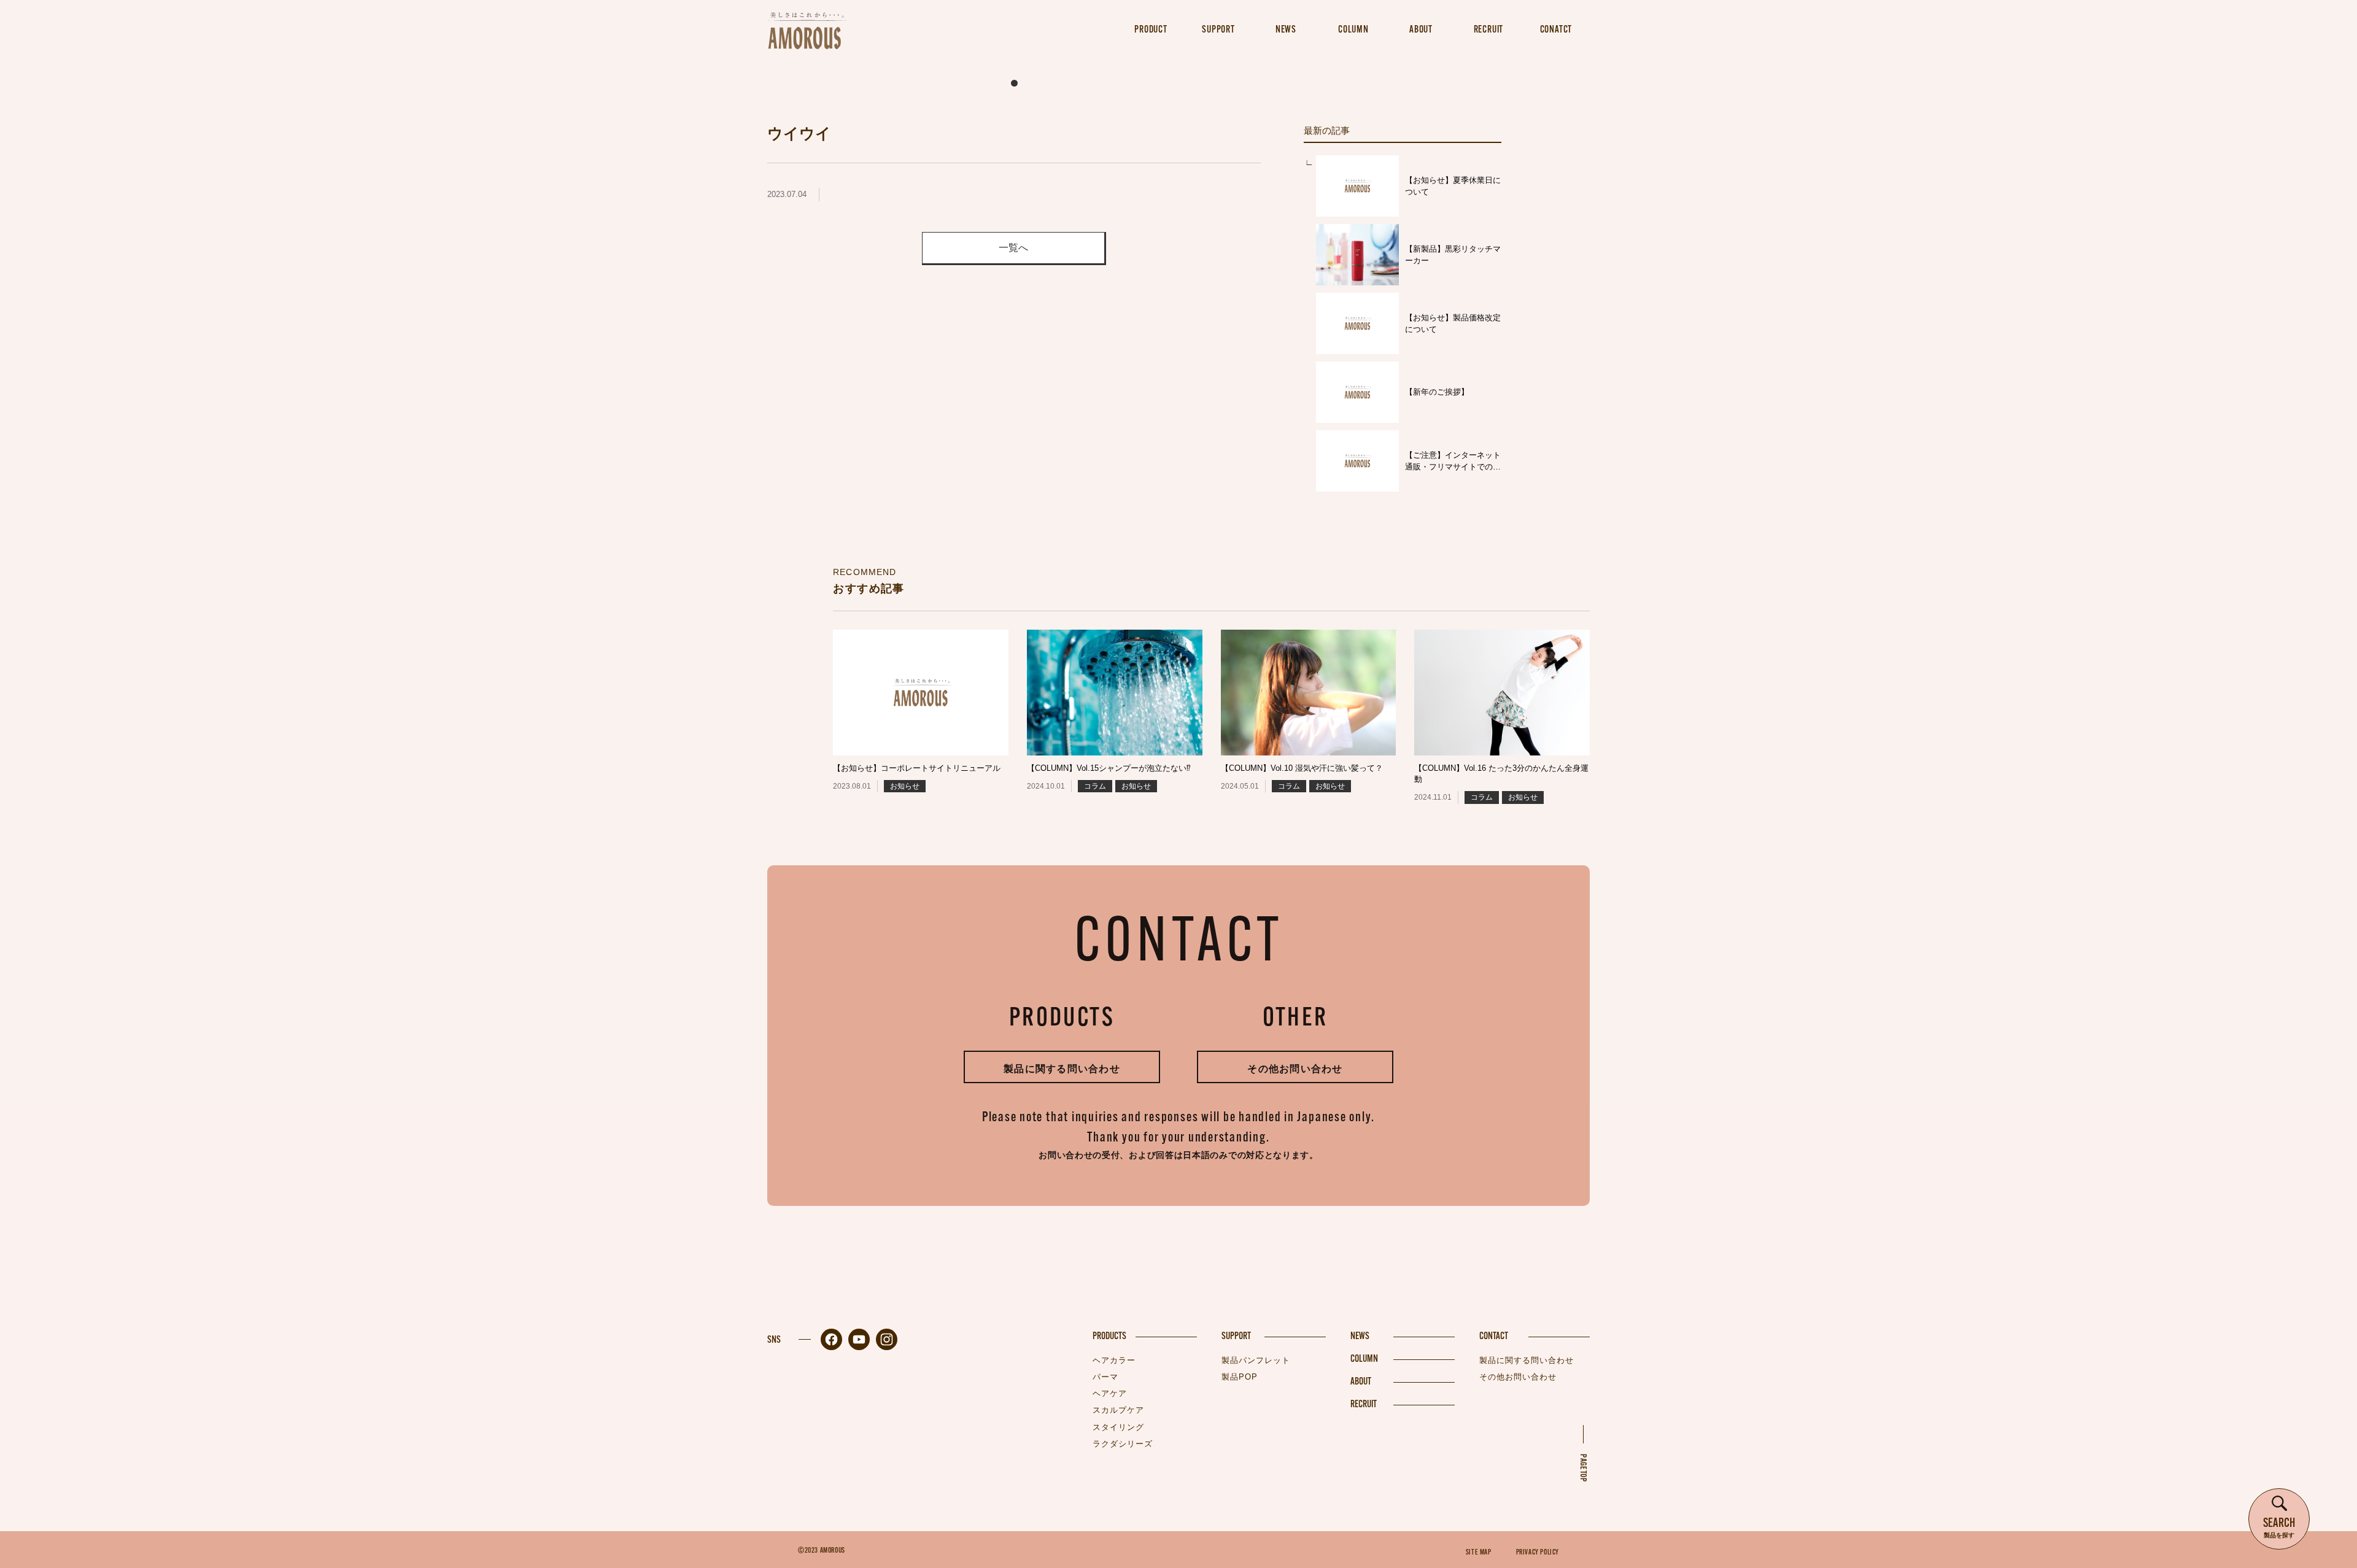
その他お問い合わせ (1295, 1069)
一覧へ (1013, 248)
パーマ (1105, 1377)
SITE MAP (1479, 1553)
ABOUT (1361, 1382)
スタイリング (1118, 1427)
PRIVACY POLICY (1538, 1553)
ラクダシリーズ (1123, 1444)
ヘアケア (1110, 1393)
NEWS (1360, 1337)
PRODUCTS (1109, 1337)
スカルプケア (1118, 1410)
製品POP (1240, 1377)
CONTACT (1494, 1337)
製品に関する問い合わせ (1062, 1069)
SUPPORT (1236, 1337)
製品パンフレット (1256, 1360)
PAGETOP (1583, 1468)
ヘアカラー (1114, 1360)
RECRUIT (1364, 1405)
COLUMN (1364, 1359)
